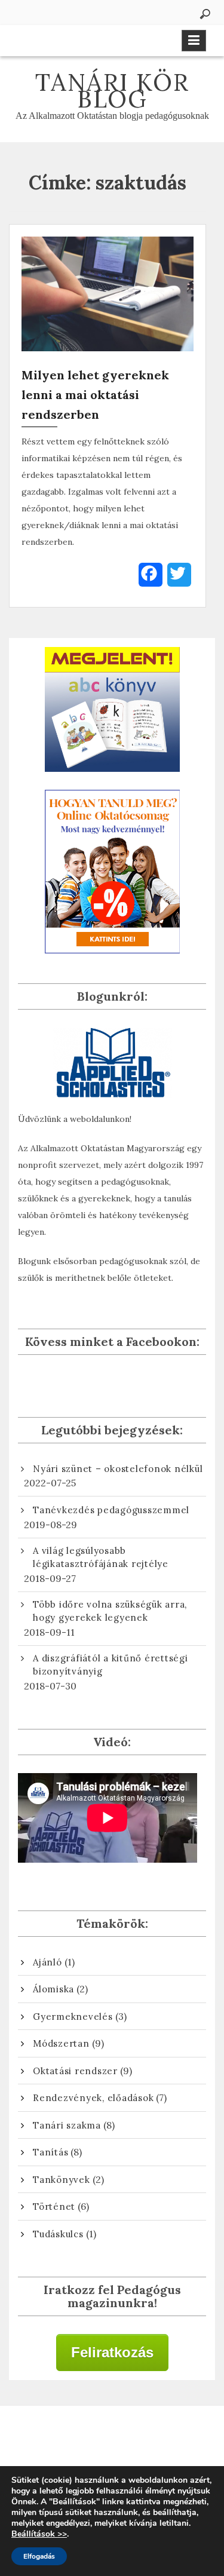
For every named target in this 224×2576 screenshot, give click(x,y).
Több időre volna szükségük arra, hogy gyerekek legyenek (110, 1611)
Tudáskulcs (58, 2234)
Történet (54, 2207)
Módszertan (61, 2043)
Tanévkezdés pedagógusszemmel (111, 1510)
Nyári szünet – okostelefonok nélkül (118, 1469)
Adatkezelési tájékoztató (112, 2441)
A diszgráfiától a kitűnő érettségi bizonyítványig (111, 1665)
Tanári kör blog (112, 91)
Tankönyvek (62, 2180)
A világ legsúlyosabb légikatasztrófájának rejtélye (101, 1557)
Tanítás (50, 2152)
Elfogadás (39, 2556)
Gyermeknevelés (73, 2017)
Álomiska (53, 1989)
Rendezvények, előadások (93, 2098)
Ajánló (47, 1962)
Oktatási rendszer (75, 2071)
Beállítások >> (39, 2534)
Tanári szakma (67, 2125)
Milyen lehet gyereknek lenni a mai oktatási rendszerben (95, 395)
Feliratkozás (112, 2352)
